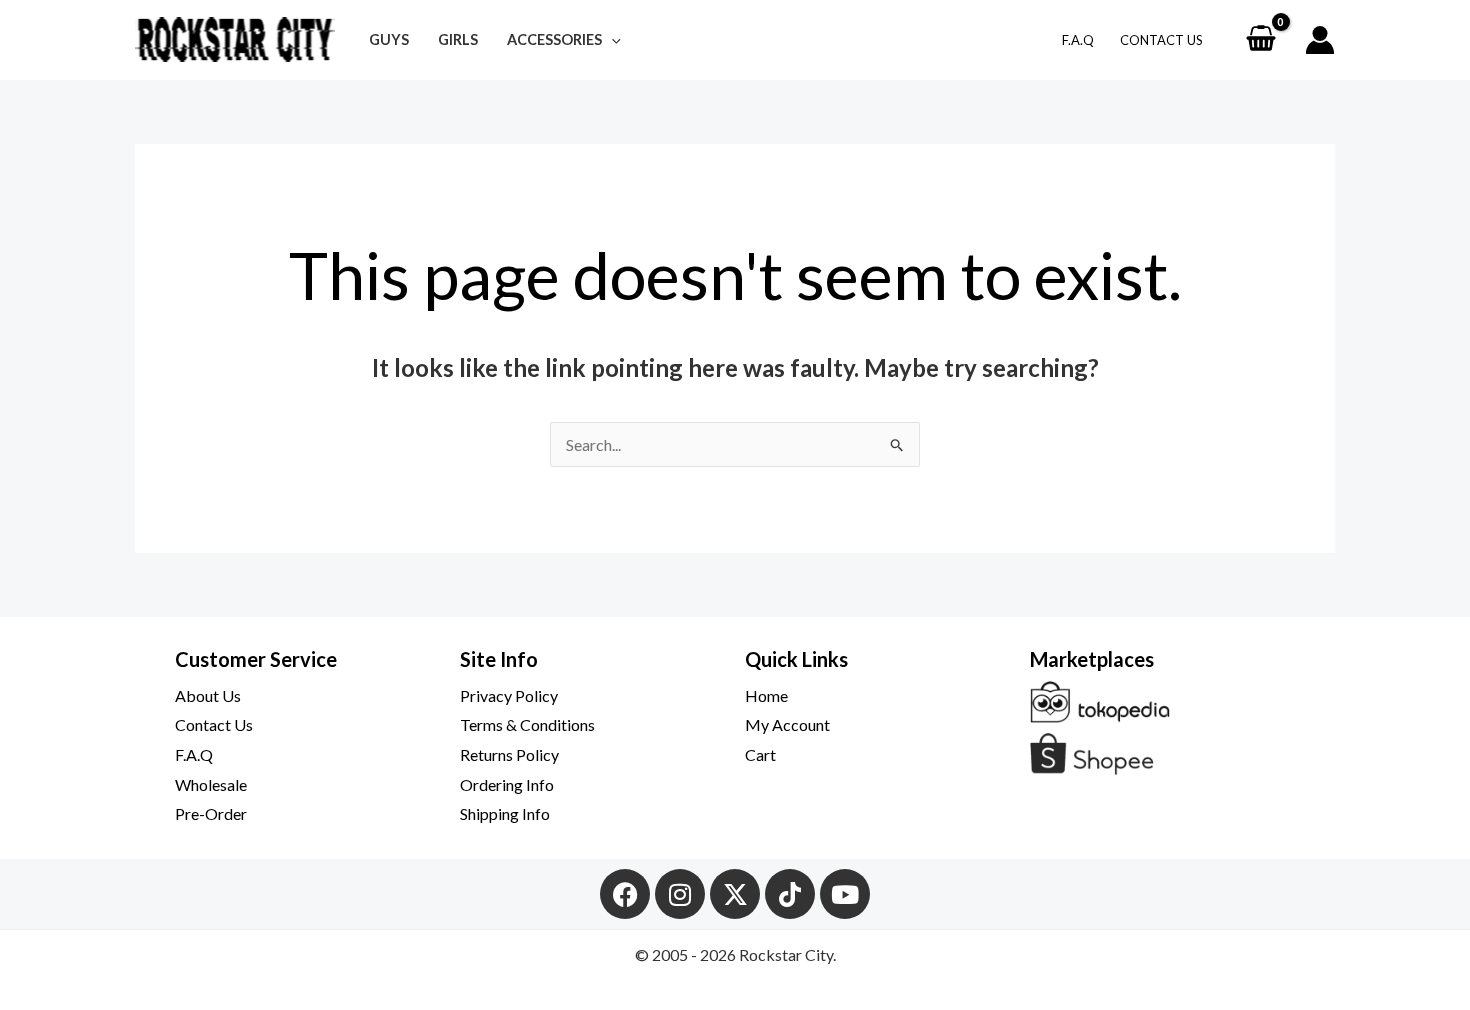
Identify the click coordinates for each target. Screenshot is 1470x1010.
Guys (389, 39)
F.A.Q (1078, 40)
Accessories (554, 39)
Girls (458, 39)
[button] (611, 39)
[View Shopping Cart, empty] (1260, 40)
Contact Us (1161, 40)
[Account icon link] (1320, 40)
